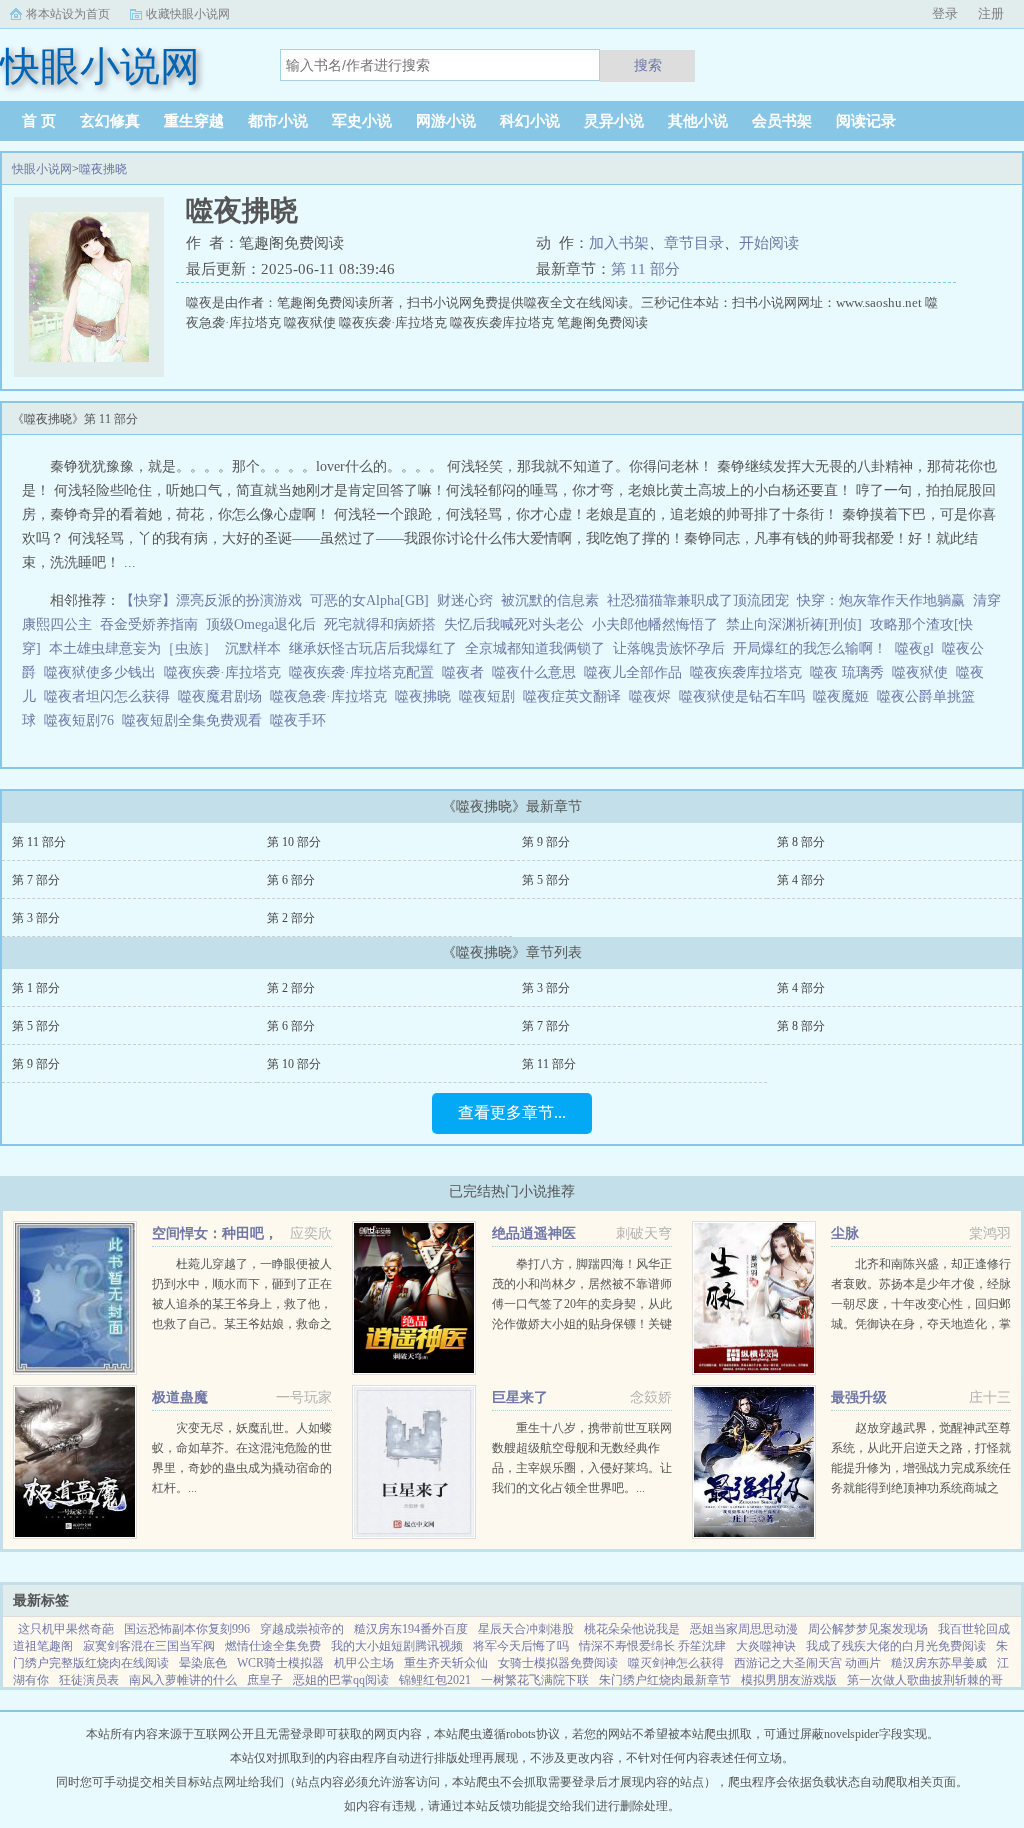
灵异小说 (614, 121)
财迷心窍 (465, 600)
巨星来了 (520, 1397)
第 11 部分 (645, 269)
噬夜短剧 (491, 696)
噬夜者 (467, 672)
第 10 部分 (294, 842)
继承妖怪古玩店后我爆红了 (373, 648)
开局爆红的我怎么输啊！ (810, 648)
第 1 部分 (36, 988)
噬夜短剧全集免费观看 (196, 720)
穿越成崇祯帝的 (302, 1629)
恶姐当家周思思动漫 (744, 1629)
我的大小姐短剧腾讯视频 (397, 1646)
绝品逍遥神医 (534, 1233)
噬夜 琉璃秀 (851, 672)
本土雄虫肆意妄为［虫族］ (133, 648)
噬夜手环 (302, 720)
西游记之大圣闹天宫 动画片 (807, 1663)
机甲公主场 (364, 1663)
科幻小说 (530, 121)
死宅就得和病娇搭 (380, 624)
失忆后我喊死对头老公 (514, 624)
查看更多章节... (512, 1112)
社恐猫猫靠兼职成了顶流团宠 (698, 600)
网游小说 (446, 121)
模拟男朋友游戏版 (789, 1680)
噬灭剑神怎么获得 (676, 1663)
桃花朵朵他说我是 (632, 1629)
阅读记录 (866, 121)
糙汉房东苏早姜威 (939, 1663)
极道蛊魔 (180, 1397)
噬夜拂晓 (103, 169)
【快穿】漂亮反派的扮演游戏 (211, 600)
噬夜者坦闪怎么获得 (111, 696)
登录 (945, 13)
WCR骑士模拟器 (280, 1663)
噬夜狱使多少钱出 (104, 672)
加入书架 (619, 243)
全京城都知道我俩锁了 (535, 648)
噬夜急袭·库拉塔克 (332, 696)
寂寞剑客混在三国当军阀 (149, 1646)
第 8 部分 (801, 842)
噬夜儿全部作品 (637, 672)
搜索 (648, 65)
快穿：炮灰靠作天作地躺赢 (881, 600)
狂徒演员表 (89, 1680)
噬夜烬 (654, 696)
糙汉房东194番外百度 (411, 1629)
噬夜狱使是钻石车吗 (746, 696)
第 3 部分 (36, 918)
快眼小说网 (42, 169)
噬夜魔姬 (845, 696)
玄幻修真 (110, 121)
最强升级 (859, 1397)
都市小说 (278, 121)
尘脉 (845, 1233)
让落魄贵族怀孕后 (669, 648)
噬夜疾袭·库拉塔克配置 (365, 672)
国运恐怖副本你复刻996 (187, 1629)
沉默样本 (253, 648)
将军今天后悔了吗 (521, 1646)
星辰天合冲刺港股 (526, 1629)
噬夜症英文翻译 (576, 696)
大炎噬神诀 (766, 1646)
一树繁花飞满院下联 (535, 1680)
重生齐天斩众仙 (446, 1663)
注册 (991, 13)
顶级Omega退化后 (261, 624)
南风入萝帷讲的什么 (183, 1680)
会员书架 (782, 121)
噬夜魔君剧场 (224, 696)
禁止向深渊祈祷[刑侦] (794, 624)
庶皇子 (265, 1680)
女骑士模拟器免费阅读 (558, 1663)
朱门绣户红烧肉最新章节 (665, 1680)
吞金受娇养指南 (149, 624)
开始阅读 (769, 243)
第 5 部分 (546, 880)
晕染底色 (203, 1663)
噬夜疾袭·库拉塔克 (226, 672)
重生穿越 (194, 121)
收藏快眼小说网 (188, 14)
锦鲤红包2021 (435, 1680)
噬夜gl (918, 648)
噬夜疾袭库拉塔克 (750, 672)
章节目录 (694, 243)
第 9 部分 (546, 842)
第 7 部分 (36, 880)
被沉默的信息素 (550, 600)
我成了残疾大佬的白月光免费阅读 (896, 1646)
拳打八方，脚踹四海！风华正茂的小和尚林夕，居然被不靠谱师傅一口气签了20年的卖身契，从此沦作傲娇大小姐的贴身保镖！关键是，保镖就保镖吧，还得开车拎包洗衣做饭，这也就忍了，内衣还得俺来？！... (582, 1324)
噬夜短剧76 (83, 720)
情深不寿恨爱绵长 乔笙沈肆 (652, 1646)
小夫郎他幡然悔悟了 (655, 624)
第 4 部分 (801, 880)
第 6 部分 (291, 880)
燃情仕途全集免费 (273, 1646)
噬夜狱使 (924, 672)
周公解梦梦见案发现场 (868, 1629)
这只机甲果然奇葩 (66, 1629)
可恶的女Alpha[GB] (369, 600)
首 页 (39, 121)
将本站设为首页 (68, 14)
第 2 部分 (291, 918)
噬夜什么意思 (538, 672)
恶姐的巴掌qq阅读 (341, 1680)
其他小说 (698, 121)
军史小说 (362, 121)
